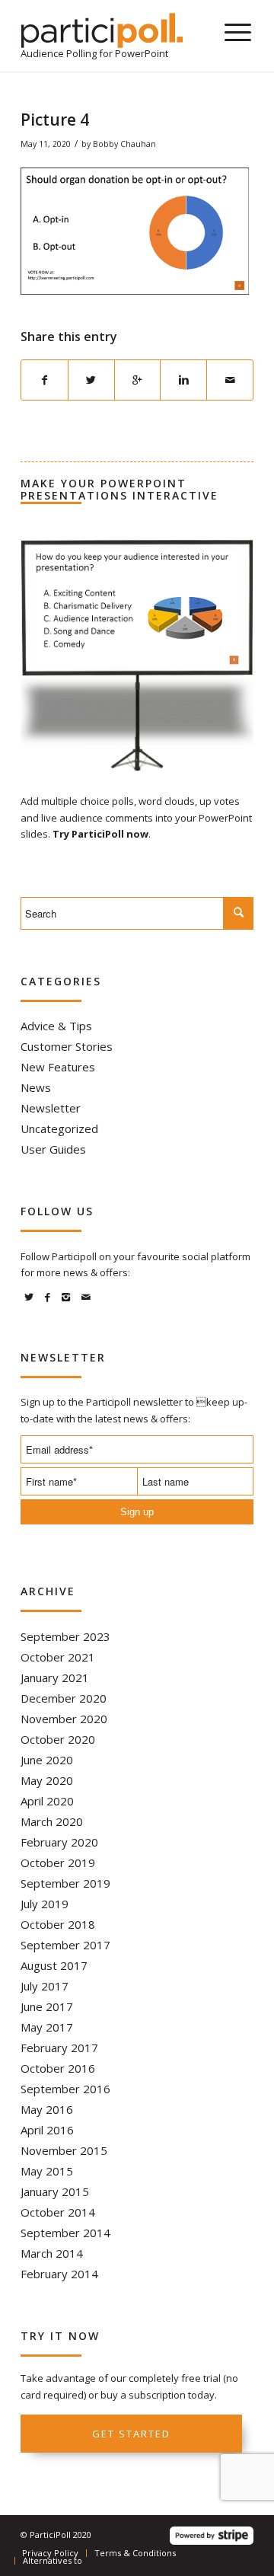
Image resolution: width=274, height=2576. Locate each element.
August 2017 (54, 1965)
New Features (58, 1067)
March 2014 (52, 2253)
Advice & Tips (56, 1026)
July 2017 (45, 1986)
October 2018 (58, 1924)
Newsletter (51, 1108)
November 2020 (64, 1719)
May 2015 (47, 2171)
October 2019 (58, 1863)
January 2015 (55, 2191)
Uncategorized (59, 1128)
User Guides (53, 1149)
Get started (131, 2434)
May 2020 (47, 1780)
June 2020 (47, 1760)
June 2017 (47, 2006)
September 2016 (65, 2089)
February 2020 (59, 1842)
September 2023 (65, 1636)
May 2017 (47, 2027)
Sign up (137, 1512)
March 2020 (52, 1821)
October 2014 (58, 2212)
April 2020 (47, 1801)
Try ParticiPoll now (100, 834)
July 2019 (45, 1904)
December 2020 (64, 1698)
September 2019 (65, 1883)
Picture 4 (55, 120)
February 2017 (59, 2048)
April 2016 (47, 2130)
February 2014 (59, 2274)
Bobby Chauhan (124, 144)
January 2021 (55, 1677)
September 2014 (65, 2233)
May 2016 (47, 2109)
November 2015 (64, 2150)
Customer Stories (67, 1046)
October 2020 (58, 1739)
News (36, 1087)
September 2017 (65, 1945)
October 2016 (58, 2068)
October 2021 (58, 1657)
